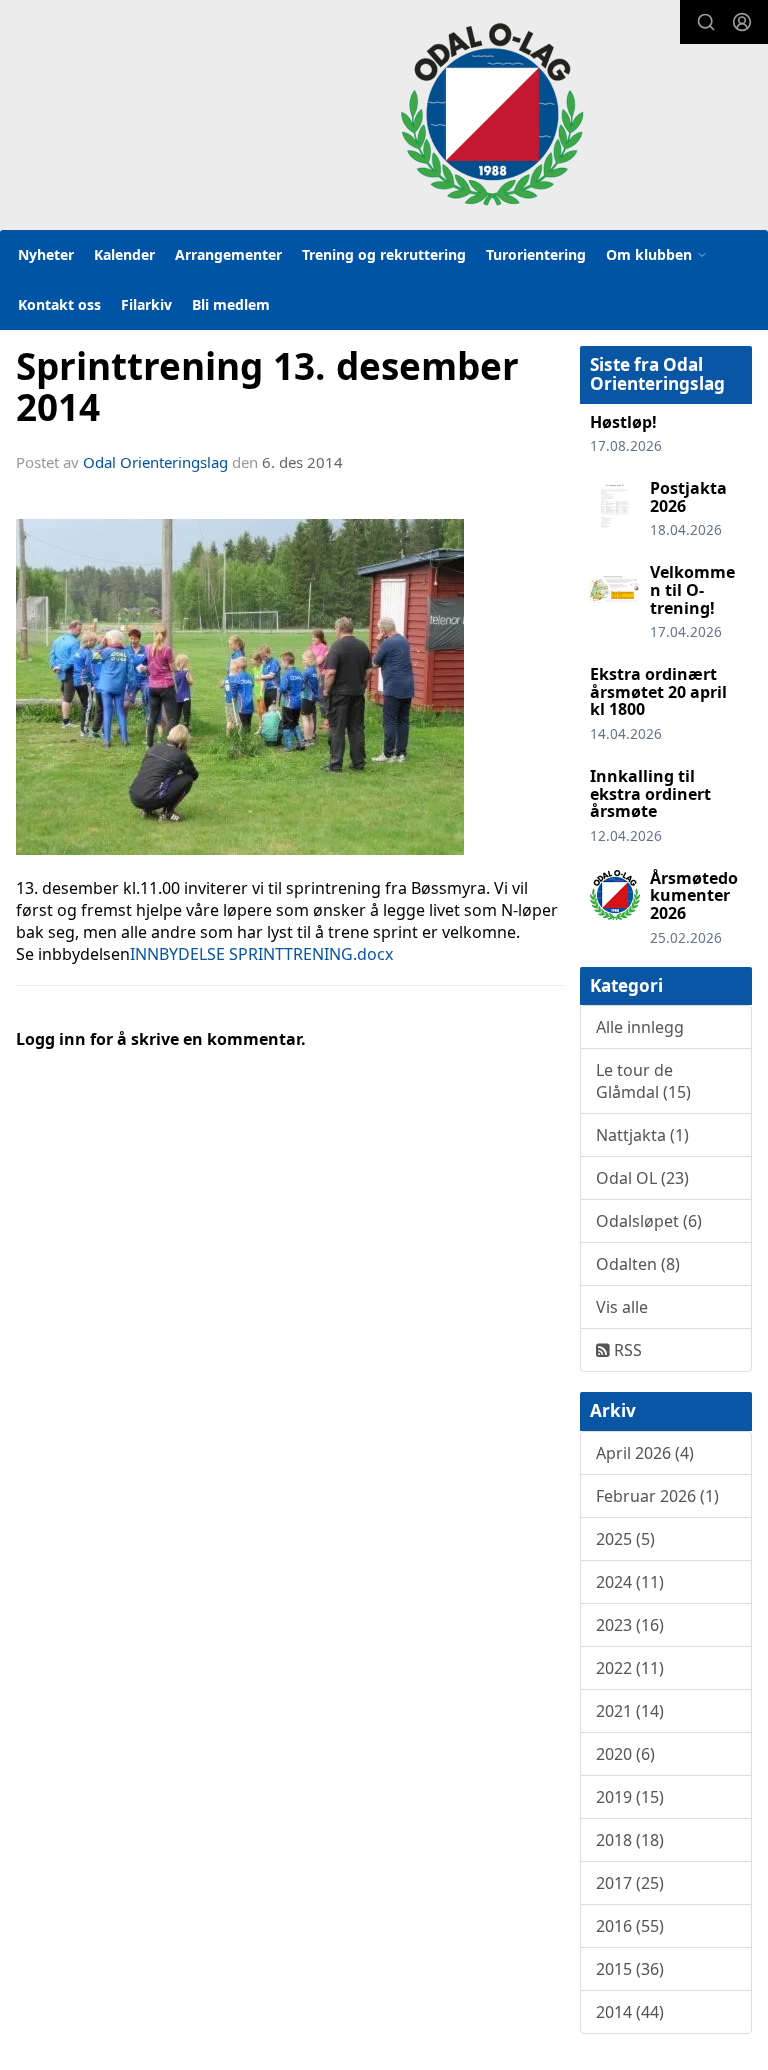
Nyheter (46, 254)
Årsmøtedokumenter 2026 (694, 895)
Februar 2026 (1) (657, 1496)
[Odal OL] (492, 114)
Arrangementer (228, 254)
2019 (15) (630, 1797)
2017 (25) (630, 1883)
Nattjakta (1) (642, 1135)
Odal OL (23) (642, 1178)
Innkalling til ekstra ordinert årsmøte (650, 793)
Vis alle (622, 1307)
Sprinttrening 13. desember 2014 (267, 386)
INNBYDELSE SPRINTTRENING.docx (261, 954)
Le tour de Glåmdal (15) (643, 1081)
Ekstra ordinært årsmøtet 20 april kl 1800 (658, 691)
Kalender (124, 254)
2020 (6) (625, 1754)
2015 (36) (630, 1969)
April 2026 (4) (645, 1453)
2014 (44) (630, 2012)
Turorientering (536, 254)
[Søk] (706, 22)
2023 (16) (630, 1625)
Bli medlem (231, 304)
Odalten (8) (638, 1264)
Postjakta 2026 (688, 497)
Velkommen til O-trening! (692, 589)
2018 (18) (630, 1840)
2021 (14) (630, 1711)
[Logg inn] (742, 22)
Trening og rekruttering (384, 254)
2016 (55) (630, 1926)
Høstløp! (623, 422)
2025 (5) (625, 1539)
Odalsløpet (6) (649, 1221)
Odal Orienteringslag (155, 462)
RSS (626, 1350)
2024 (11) (630, 1582)
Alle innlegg (640, 1027)
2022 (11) (630, 1668)
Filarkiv (146, 304)
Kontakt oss (59, 304)
